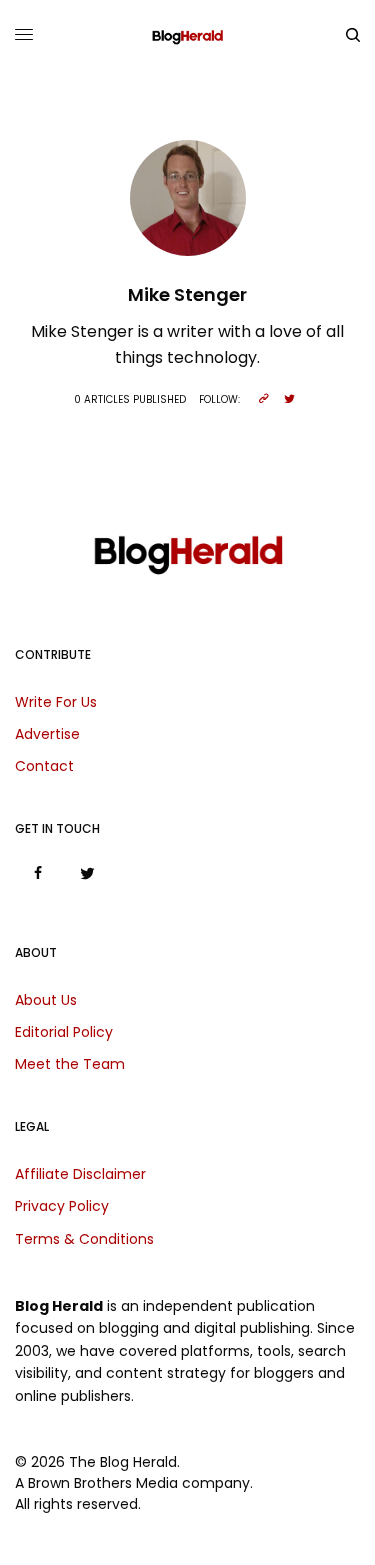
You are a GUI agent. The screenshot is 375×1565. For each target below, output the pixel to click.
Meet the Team (70, 1064)
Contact (44, 766)
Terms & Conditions (84, 1239)
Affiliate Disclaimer (80, 1174)
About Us (46, 1000)
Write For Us (56, 702)
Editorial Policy (64, 1032)
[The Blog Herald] (187, 35)
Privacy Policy (62, 1206)
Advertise (47, 734)
